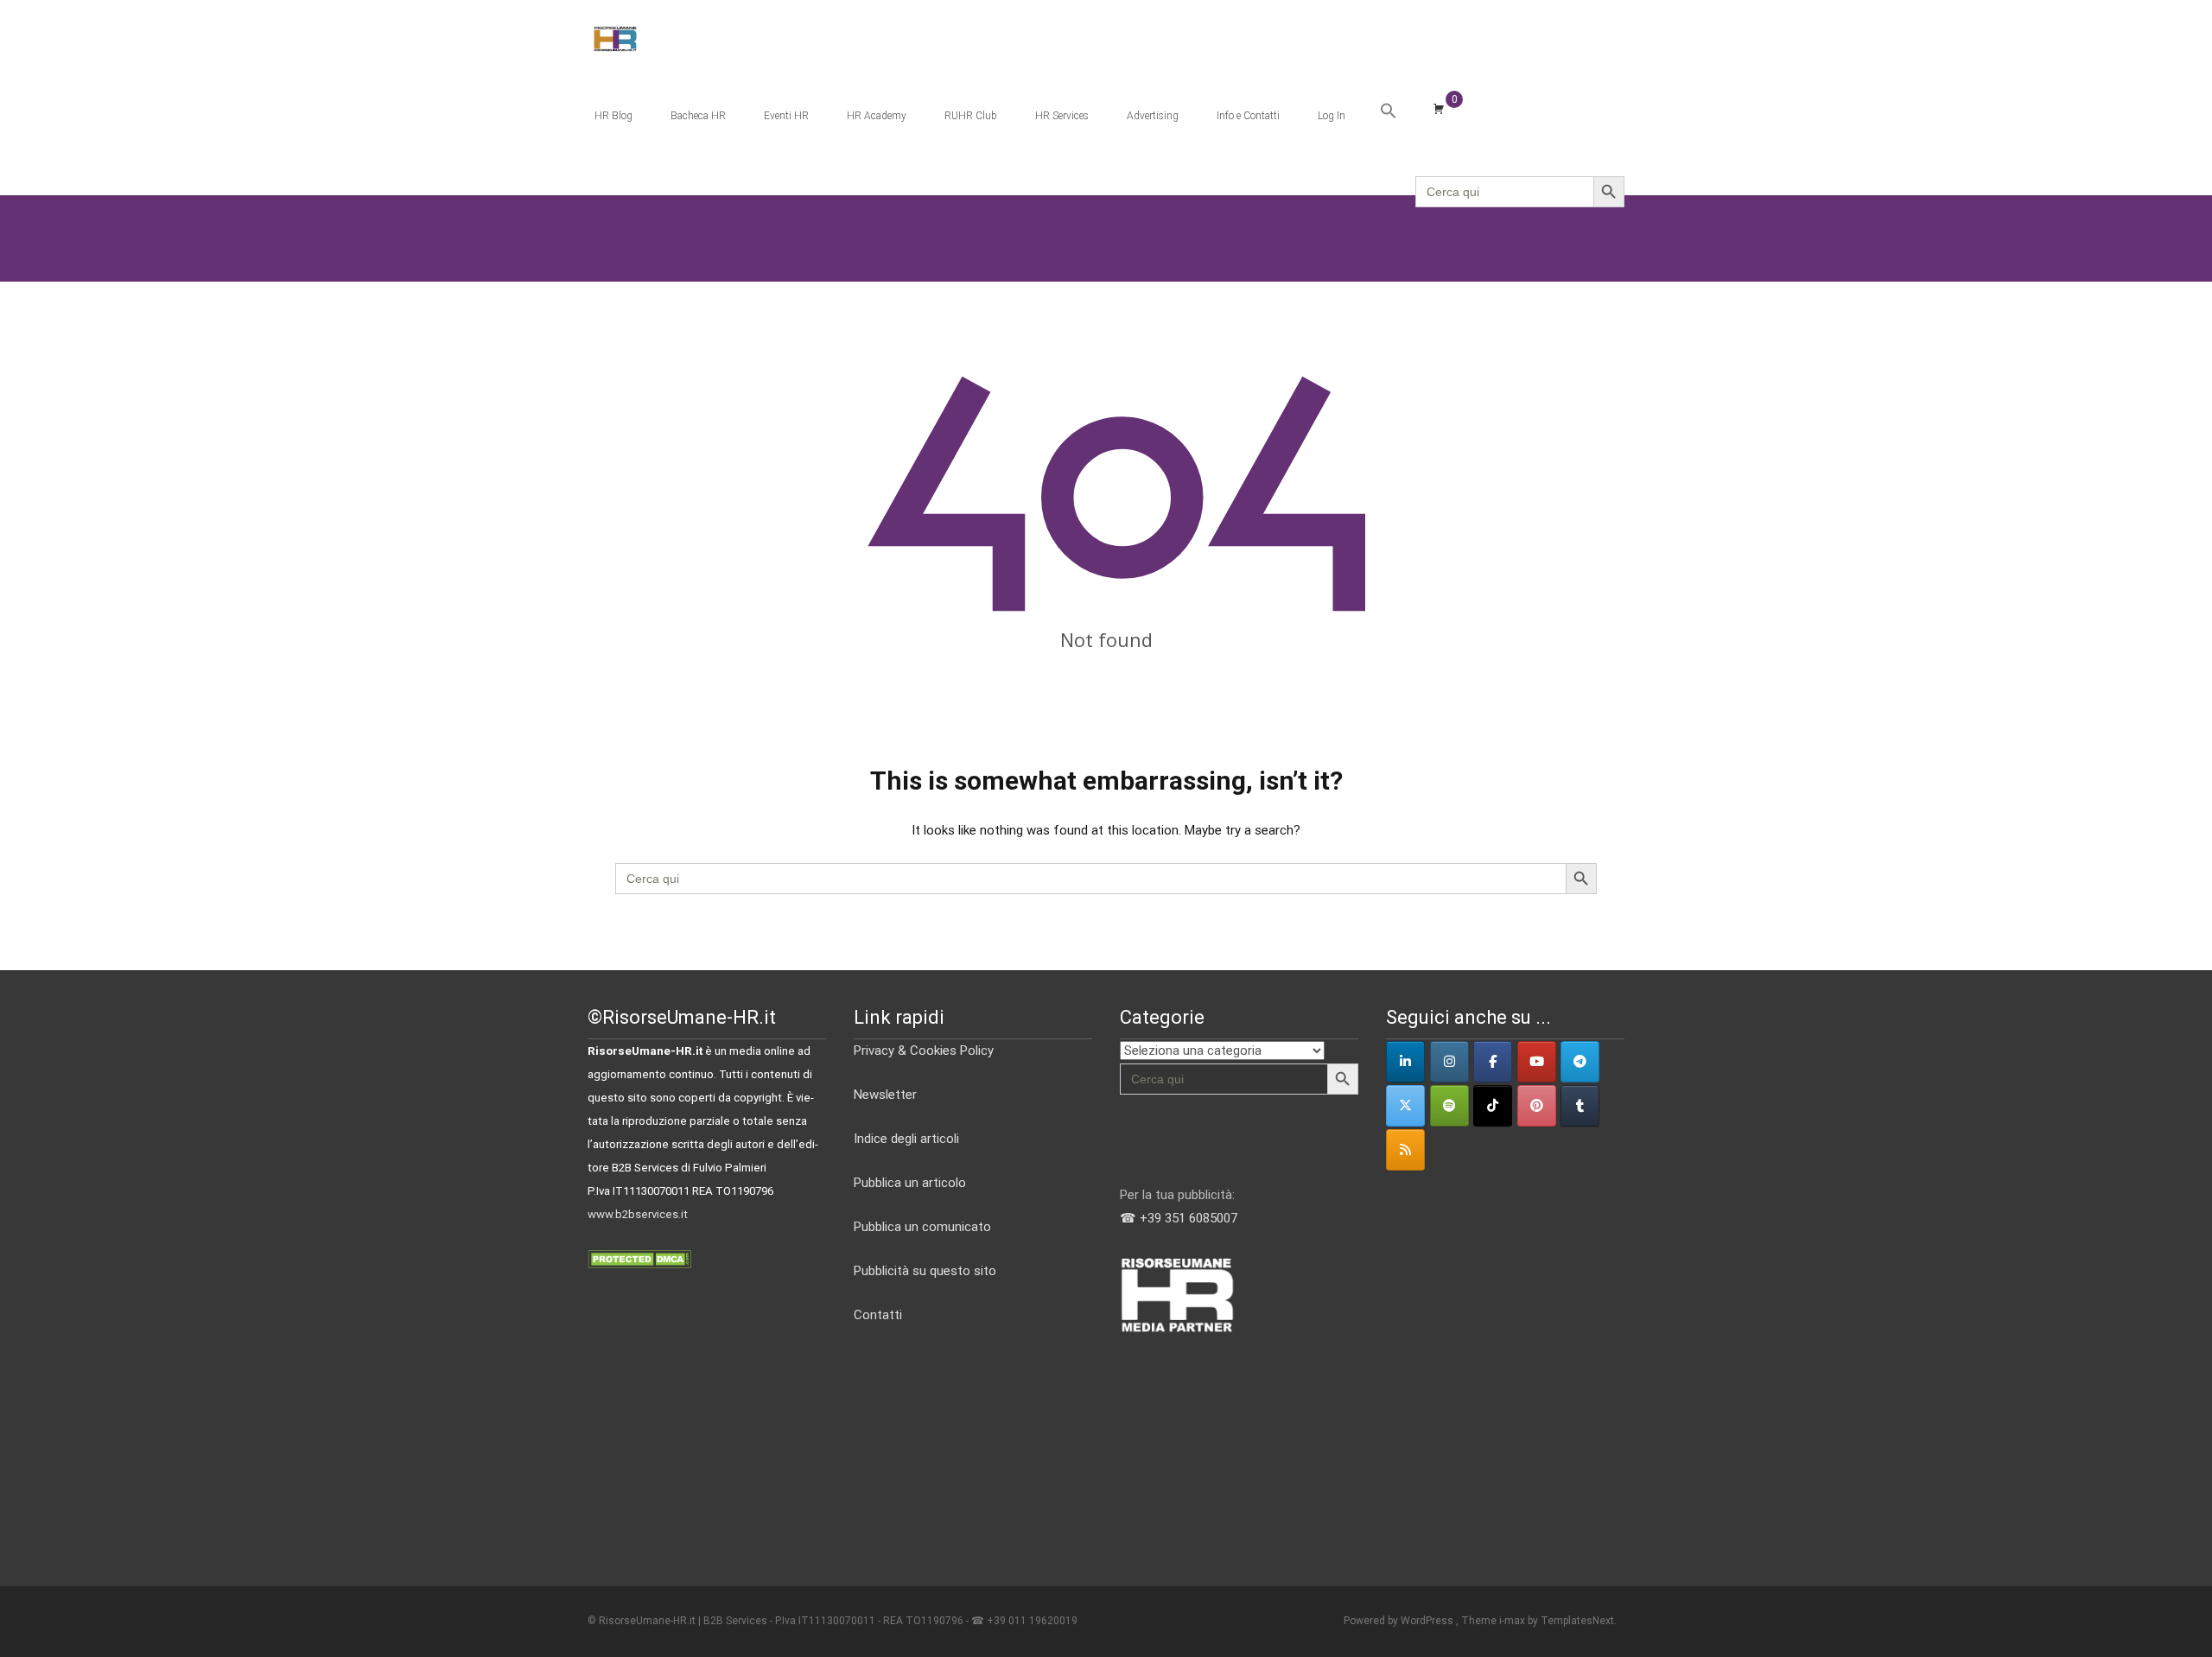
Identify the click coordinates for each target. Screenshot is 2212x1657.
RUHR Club (971, 116)
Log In (1332, 116)
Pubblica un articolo (910, 1183)
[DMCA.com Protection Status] (639, 1258)
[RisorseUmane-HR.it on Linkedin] (1405, 1062)
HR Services (1062, 116)
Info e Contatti (1248, 116)
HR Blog (613, 116)
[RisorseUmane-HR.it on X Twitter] (1405, 1106)
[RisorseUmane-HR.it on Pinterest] (1537, 1106)
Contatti (878, 1315)
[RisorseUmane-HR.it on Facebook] (1493, 1062)
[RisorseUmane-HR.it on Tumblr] (1580, 1106)
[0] (1439, 108)
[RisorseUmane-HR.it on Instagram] (1449, 1062)
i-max (1513, 1621)
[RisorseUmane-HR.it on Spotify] (1449, 1106)
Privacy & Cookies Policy (924, 1051)
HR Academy (877, 116)
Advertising (1153, 116)
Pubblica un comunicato (922, 1227)
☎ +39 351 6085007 (1179, 1218)
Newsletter (885, 1095)
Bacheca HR (698, 116)
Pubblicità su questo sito (925, 1271)
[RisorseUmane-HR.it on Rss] (1405, 1150)
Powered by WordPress (1400, 1621)
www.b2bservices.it (638, 1214)
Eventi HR (786, 116)
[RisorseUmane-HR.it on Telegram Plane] (1580, 1062)
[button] (1389, 111)
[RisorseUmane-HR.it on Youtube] (1537, 1062)
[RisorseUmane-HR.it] (601, 35)
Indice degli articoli (906, 1139)
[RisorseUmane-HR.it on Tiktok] (1493, 1106)
